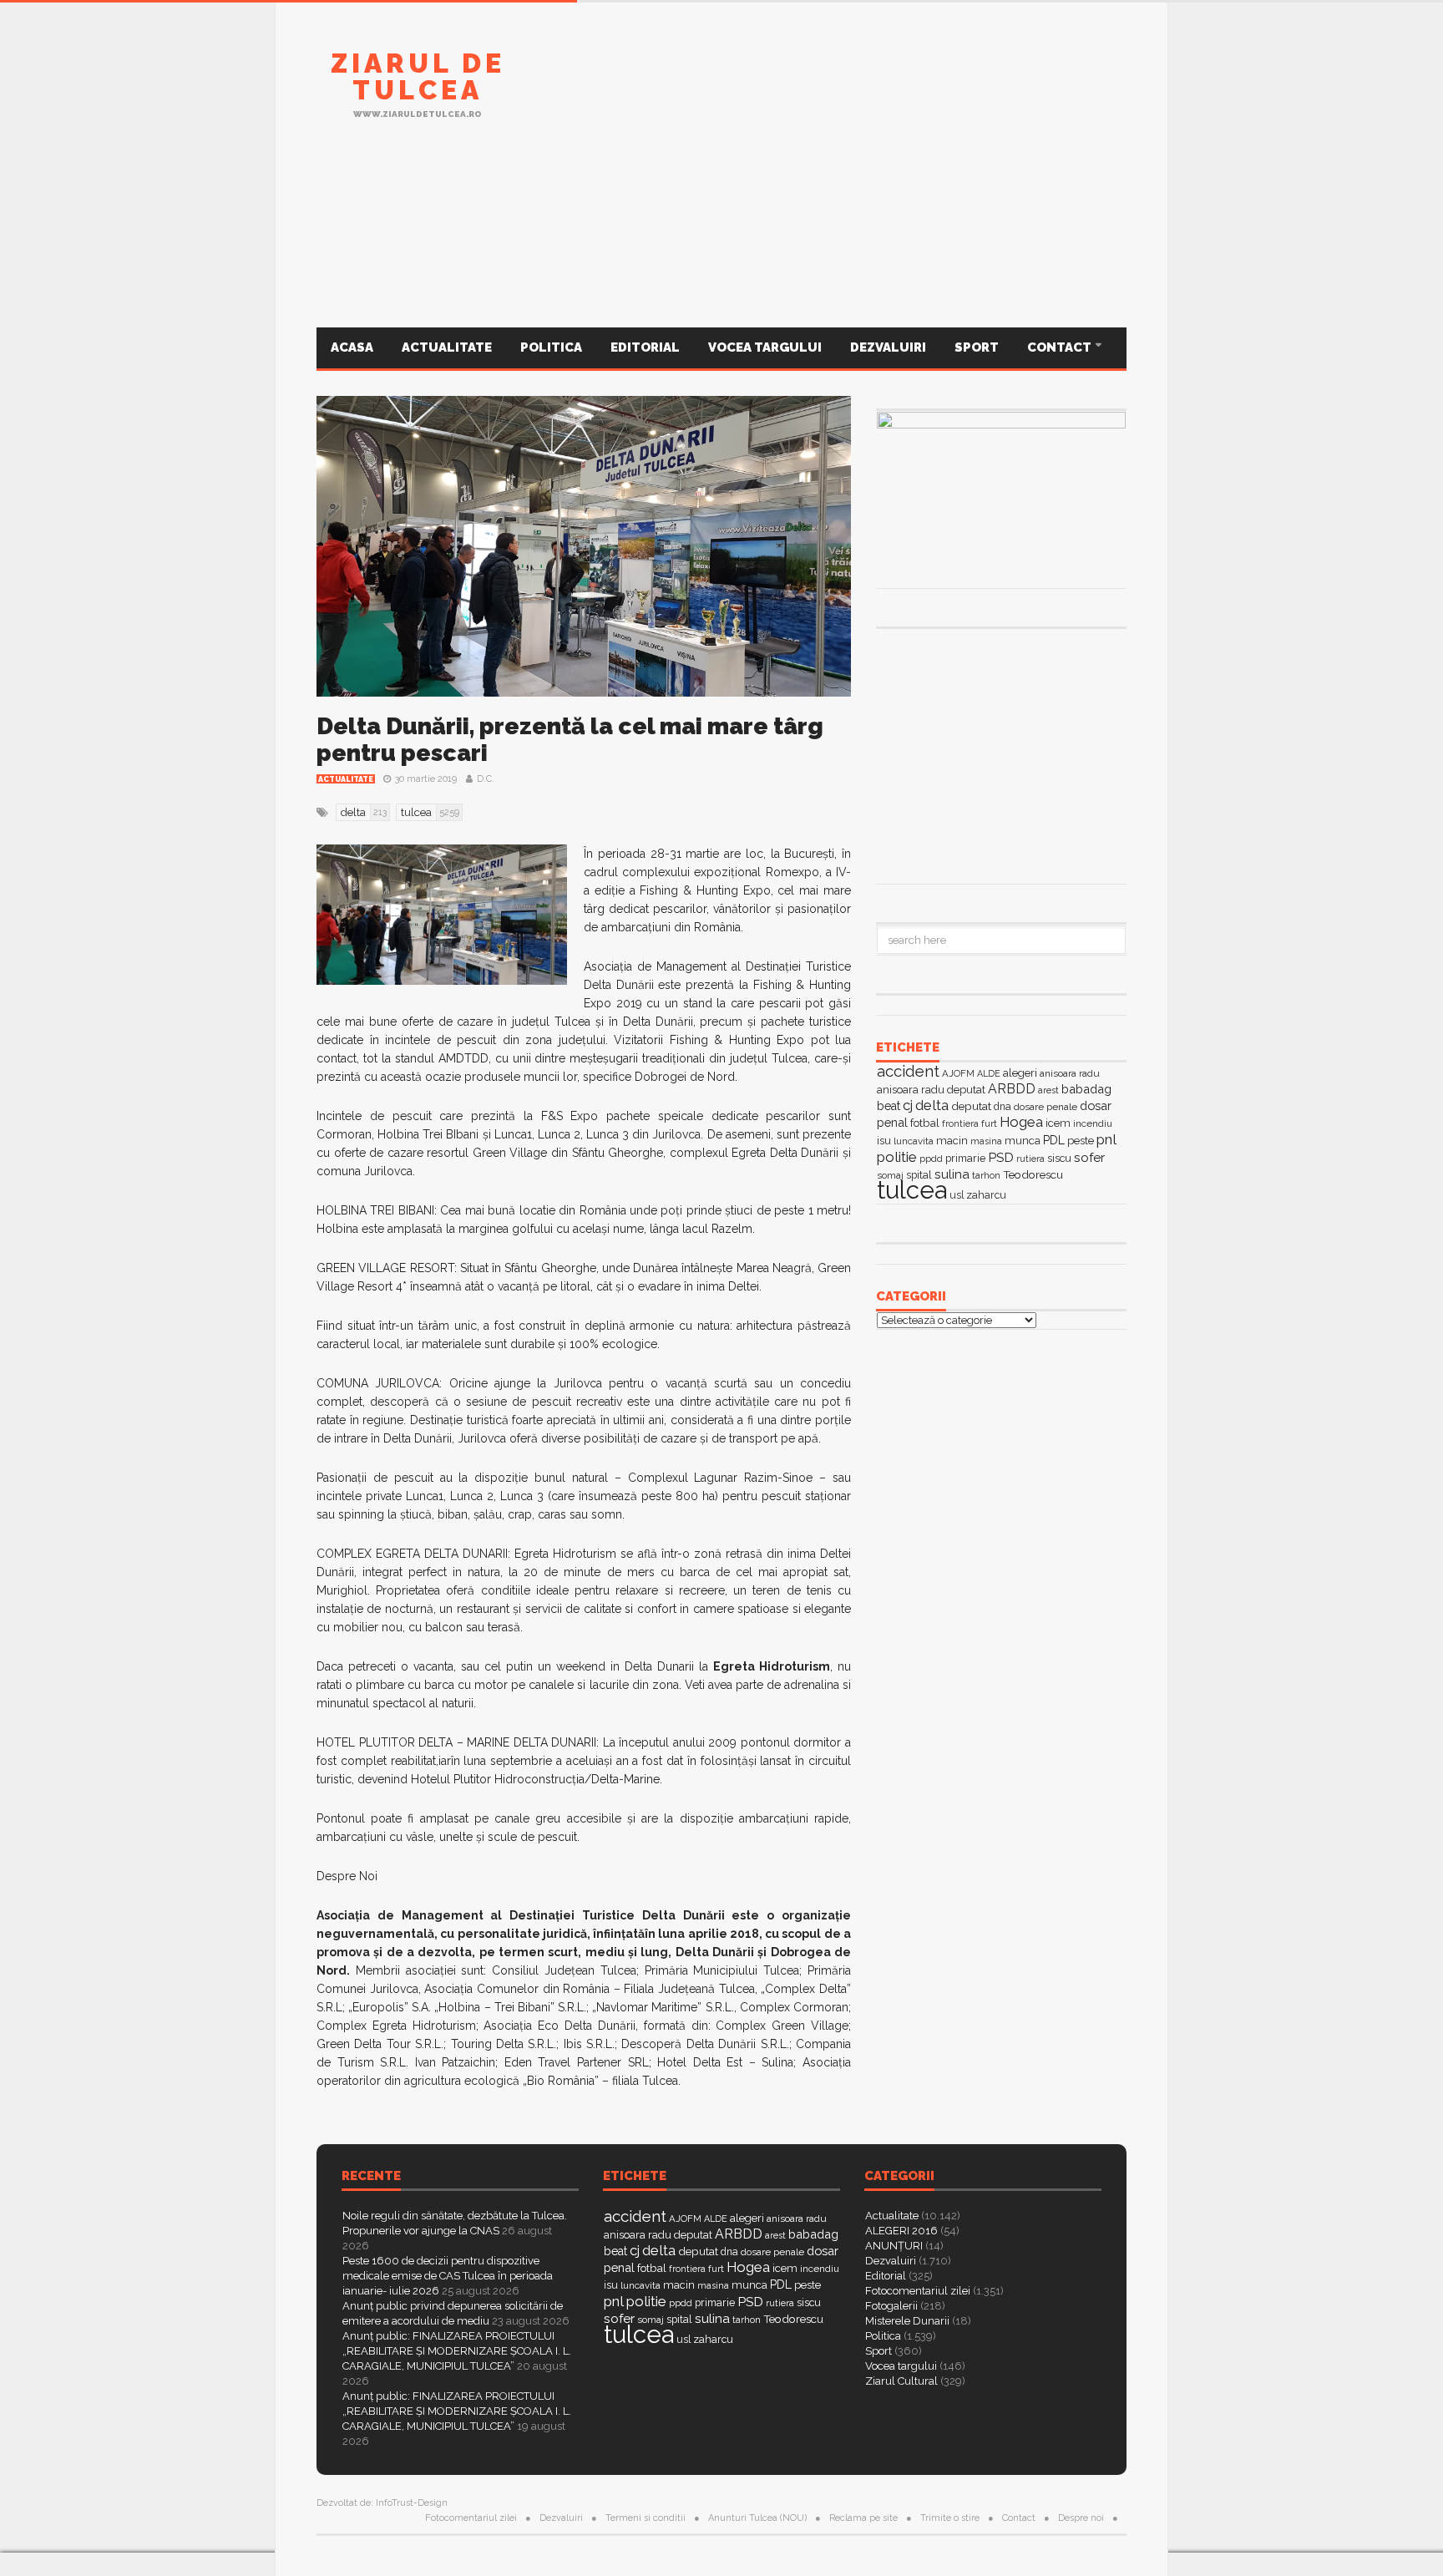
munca (1023, 1141)
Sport (977, 347)
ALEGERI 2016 (901, 2231)
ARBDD (1012, 1089)
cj (908, 1105)
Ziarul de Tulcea (418, 76)
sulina (952, 1174)
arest (1048, 1090)
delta (932, 1105)
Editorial (645, 347)
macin (952, 1141)
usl (957, 1195)
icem (1058, 1123)
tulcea (912, 1190)
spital (679, 2319)
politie (897, 1157)
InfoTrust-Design (412, 2503)
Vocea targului (765, 347)
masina (986, 1141)
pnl (1106, 1139)
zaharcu (986, 1195)
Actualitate (447, 347)
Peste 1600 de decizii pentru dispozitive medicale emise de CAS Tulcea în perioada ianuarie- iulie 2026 (448, 2276)
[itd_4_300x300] (1001, 754)
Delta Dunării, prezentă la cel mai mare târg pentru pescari (570, 740)
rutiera (1030, 1159)
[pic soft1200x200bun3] (721, 245)
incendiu (1093, 1123)
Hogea (1021, 1122)
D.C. (486, 779)
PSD (1001, 1157)
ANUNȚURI (894, 2246)
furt (989, 1123)
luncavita (914, 1141)
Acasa (352, 347)
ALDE (989, 1074)
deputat (971, 1106)
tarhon (986, 1175)
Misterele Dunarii (907, 2321)
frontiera (960, 1124)
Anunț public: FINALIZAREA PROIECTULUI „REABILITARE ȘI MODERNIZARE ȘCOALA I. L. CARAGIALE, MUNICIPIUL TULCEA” (457, 2351)
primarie (965, 1158)
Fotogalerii (891, 2306)
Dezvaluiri (888, 347)
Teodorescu (1033, 1174)
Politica (551, 347)
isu (884, 1141)
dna (1003, 1107)
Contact (1061, 347)
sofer (1089, 1157)
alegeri (1020, 1073)
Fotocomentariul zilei (918, 2291)
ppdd (931, 1159)
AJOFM (958, 1073)
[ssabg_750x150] (823, 94)
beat (889, 1106)
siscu (1059, 1158)
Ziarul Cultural (901, 2381)
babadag (1086, 1089)
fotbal (925, 1123)
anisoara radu (1070, 1073)
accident (908, 1071)
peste (1081, 1141)
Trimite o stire (950, 2518)
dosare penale (1046, 1107)
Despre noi (1081, 2518)
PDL (1054, 1140)
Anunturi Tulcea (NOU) (757, 2518)
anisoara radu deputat (931, 1090)
